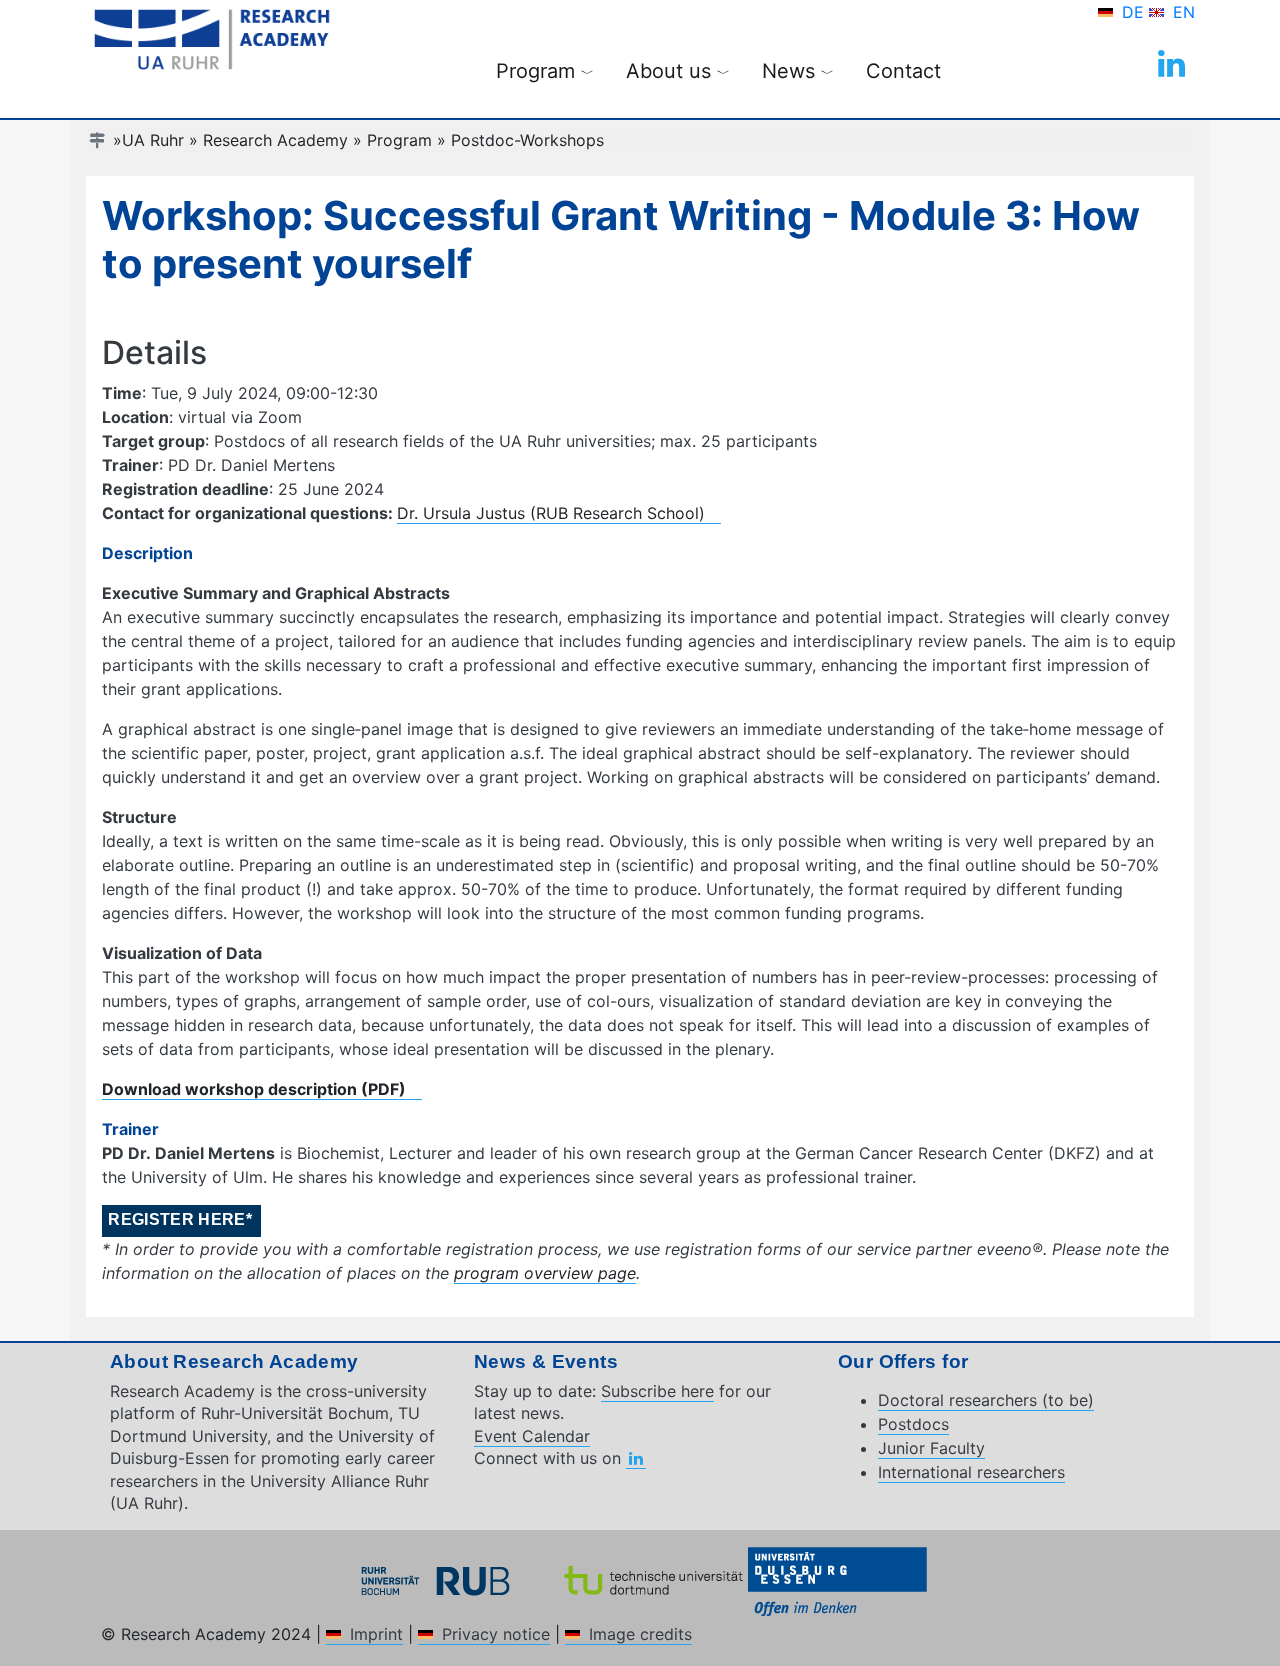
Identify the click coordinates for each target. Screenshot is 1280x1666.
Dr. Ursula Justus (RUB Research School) (551, 513)
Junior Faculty (931, 1448)
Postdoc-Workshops (527, 140)
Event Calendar (532, 1436)
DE (1135, 12)
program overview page (545, 1273)
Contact (903, 71)
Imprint (376, 1634)
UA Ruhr (153, 140)
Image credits (640, 1634)
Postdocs (913, 1424)
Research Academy (275, 140)
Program (399, 140)
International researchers (971, 1472)
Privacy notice (496, 1634)
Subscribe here (657, 1391)
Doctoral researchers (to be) (986, 1400)
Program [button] (545, 71)
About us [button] (678, 71)
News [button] (798, 71)
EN (1184, 12)
